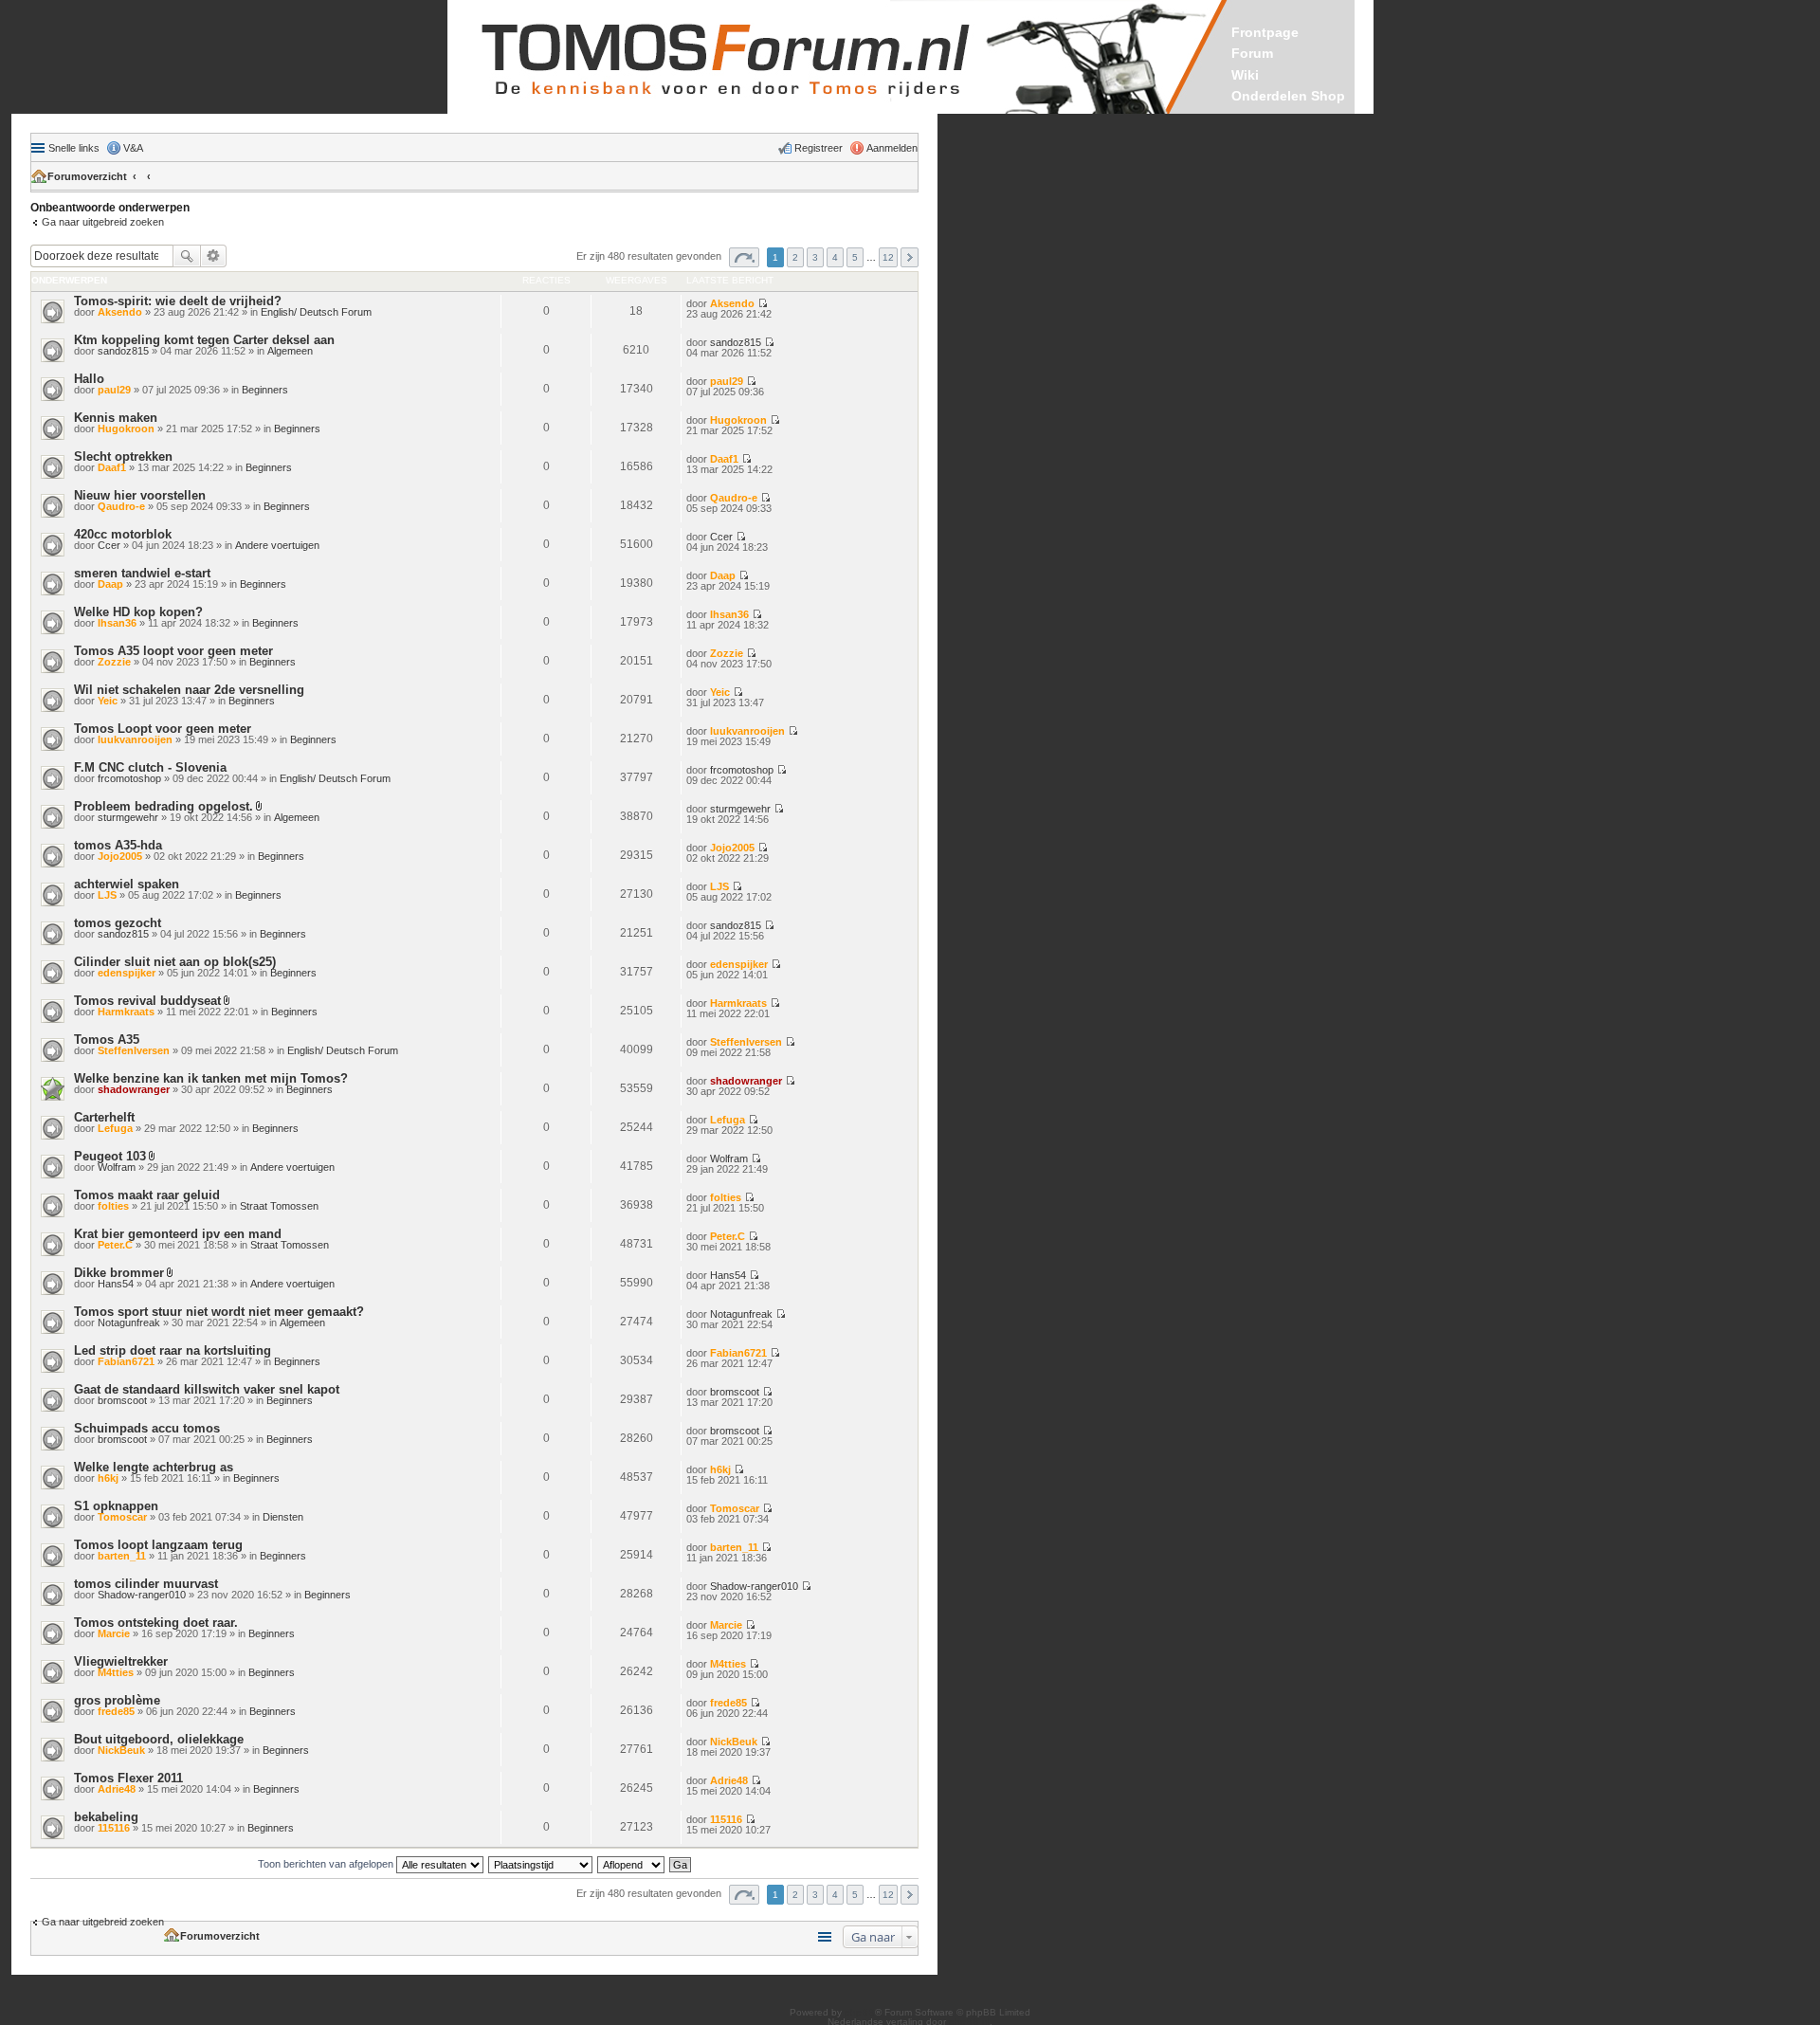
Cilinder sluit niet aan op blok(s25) (175, 962)
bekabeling (106, 1817)
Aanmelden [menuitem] (892, 148)
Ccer (109, 545)
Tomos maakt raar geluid (147, 1195)
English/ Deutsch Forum (316, 312)
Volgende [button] (910, 257)
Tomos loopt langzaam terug (158, 1545)
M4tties (116, 1672)
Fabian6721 (126, 1361)
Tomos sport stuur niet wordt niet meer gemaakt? (219, 1312)
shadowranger (134, 1089)
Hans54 (116, 1284)
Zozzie (114, 662)
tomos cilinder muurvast (146, 1584)
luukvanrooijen (135, 739)
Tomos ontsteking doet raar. (156, 1623)
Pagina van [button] (744, 257)
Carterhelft (104, 1117)
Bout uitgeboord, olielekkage (159, 1739)
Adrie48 (117, 1789)
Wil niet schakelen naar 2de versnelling (189, 690)
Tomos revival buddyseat (147, 1001)
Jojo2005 (120, 856)
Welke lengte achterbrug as (154, 1467)
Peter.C (115, 1245)
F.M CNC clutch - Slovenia (150, 767)
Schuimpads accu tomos (147, 1428)
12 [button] (888, 257)
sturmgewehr (128, 817)
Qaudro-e (121, 506)
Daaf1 (112, 467)
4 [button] (835, 257)
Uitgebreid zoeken (214, 256)
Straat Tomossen (279, 1206)
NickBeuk (121, 1750)
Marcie (114, 1633)
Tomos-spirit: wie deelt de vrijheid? (178, 301)
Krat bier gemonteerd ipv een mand (178, 1234)
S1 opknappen (116, 1506)
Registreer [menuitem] (819, 148)
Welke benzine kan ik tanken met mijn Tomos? (211, 1078)
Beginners (265, 390)
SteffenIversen (134, 1050)
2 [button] (795, 257)
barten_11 (122, 1556)
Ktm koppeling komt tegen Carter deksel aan (204, 340)
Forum (1252, 53)
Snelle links (74, 148)
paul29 (114, 390)
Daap (110, 584)
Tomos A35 (107, 1040)
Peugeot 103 (110, 1156)
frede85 (116, 1711)
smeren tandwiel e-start (142, 573)
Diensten (283, 1517)
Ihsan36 (117, 623)
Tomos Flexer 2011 (128, 1778)
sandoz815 (123, 351)
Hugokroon (126, 429)
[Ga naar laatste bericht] (763, 303)
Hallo (89, 379)
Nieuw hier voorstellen (140, 495)
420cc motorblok (123, 534)
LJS (107, 895)
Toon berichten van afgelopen (327, 1864)
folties (113, 1206)
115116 (114, 1828)
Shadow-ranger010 (142, 1595)
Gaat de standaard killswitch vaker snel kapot (207, 1389)
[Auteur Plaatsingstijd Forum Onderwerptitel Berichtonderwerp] (541, 1864)
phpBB (860, 2012)
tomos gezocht (118, 923)
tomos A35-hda (118, 845)
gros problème (117, 1700)
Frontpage (1265, 32)
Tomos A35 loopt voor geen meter (173, 651)
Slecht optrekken (123, 456)
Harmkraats (126, 1012)
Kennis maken (116, 418)
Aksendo (120, 312)
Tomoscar (122, 1517)
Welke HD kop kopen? (138, 612)
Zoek (187, 256)
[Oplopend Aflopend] (632, 1864)
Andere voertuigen (277, 545)
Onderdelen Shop (1288, 96)
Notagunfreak (129, 1323)
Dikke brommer (119, 1273)
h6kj (108, 1478)
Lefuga (115, 1128)
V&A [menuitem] (133, 148)
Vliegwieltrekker (121, 1661)
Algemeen (290, 351)
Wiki (1245, 75)
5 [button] (855, 257)
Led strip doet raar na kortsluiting (173, 1350)
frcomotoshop (129, 778)
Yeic (108, 701)
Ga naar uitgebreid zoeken (103, 222)
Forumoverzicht (87, 176)
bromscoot (122, 1400)
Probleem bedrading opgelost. (164, 806)
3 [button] (815, 257)
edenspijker (127, 973)
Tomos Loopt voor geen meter (163, 729)
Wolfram (117, 1167)
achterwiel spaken (127, 884)
